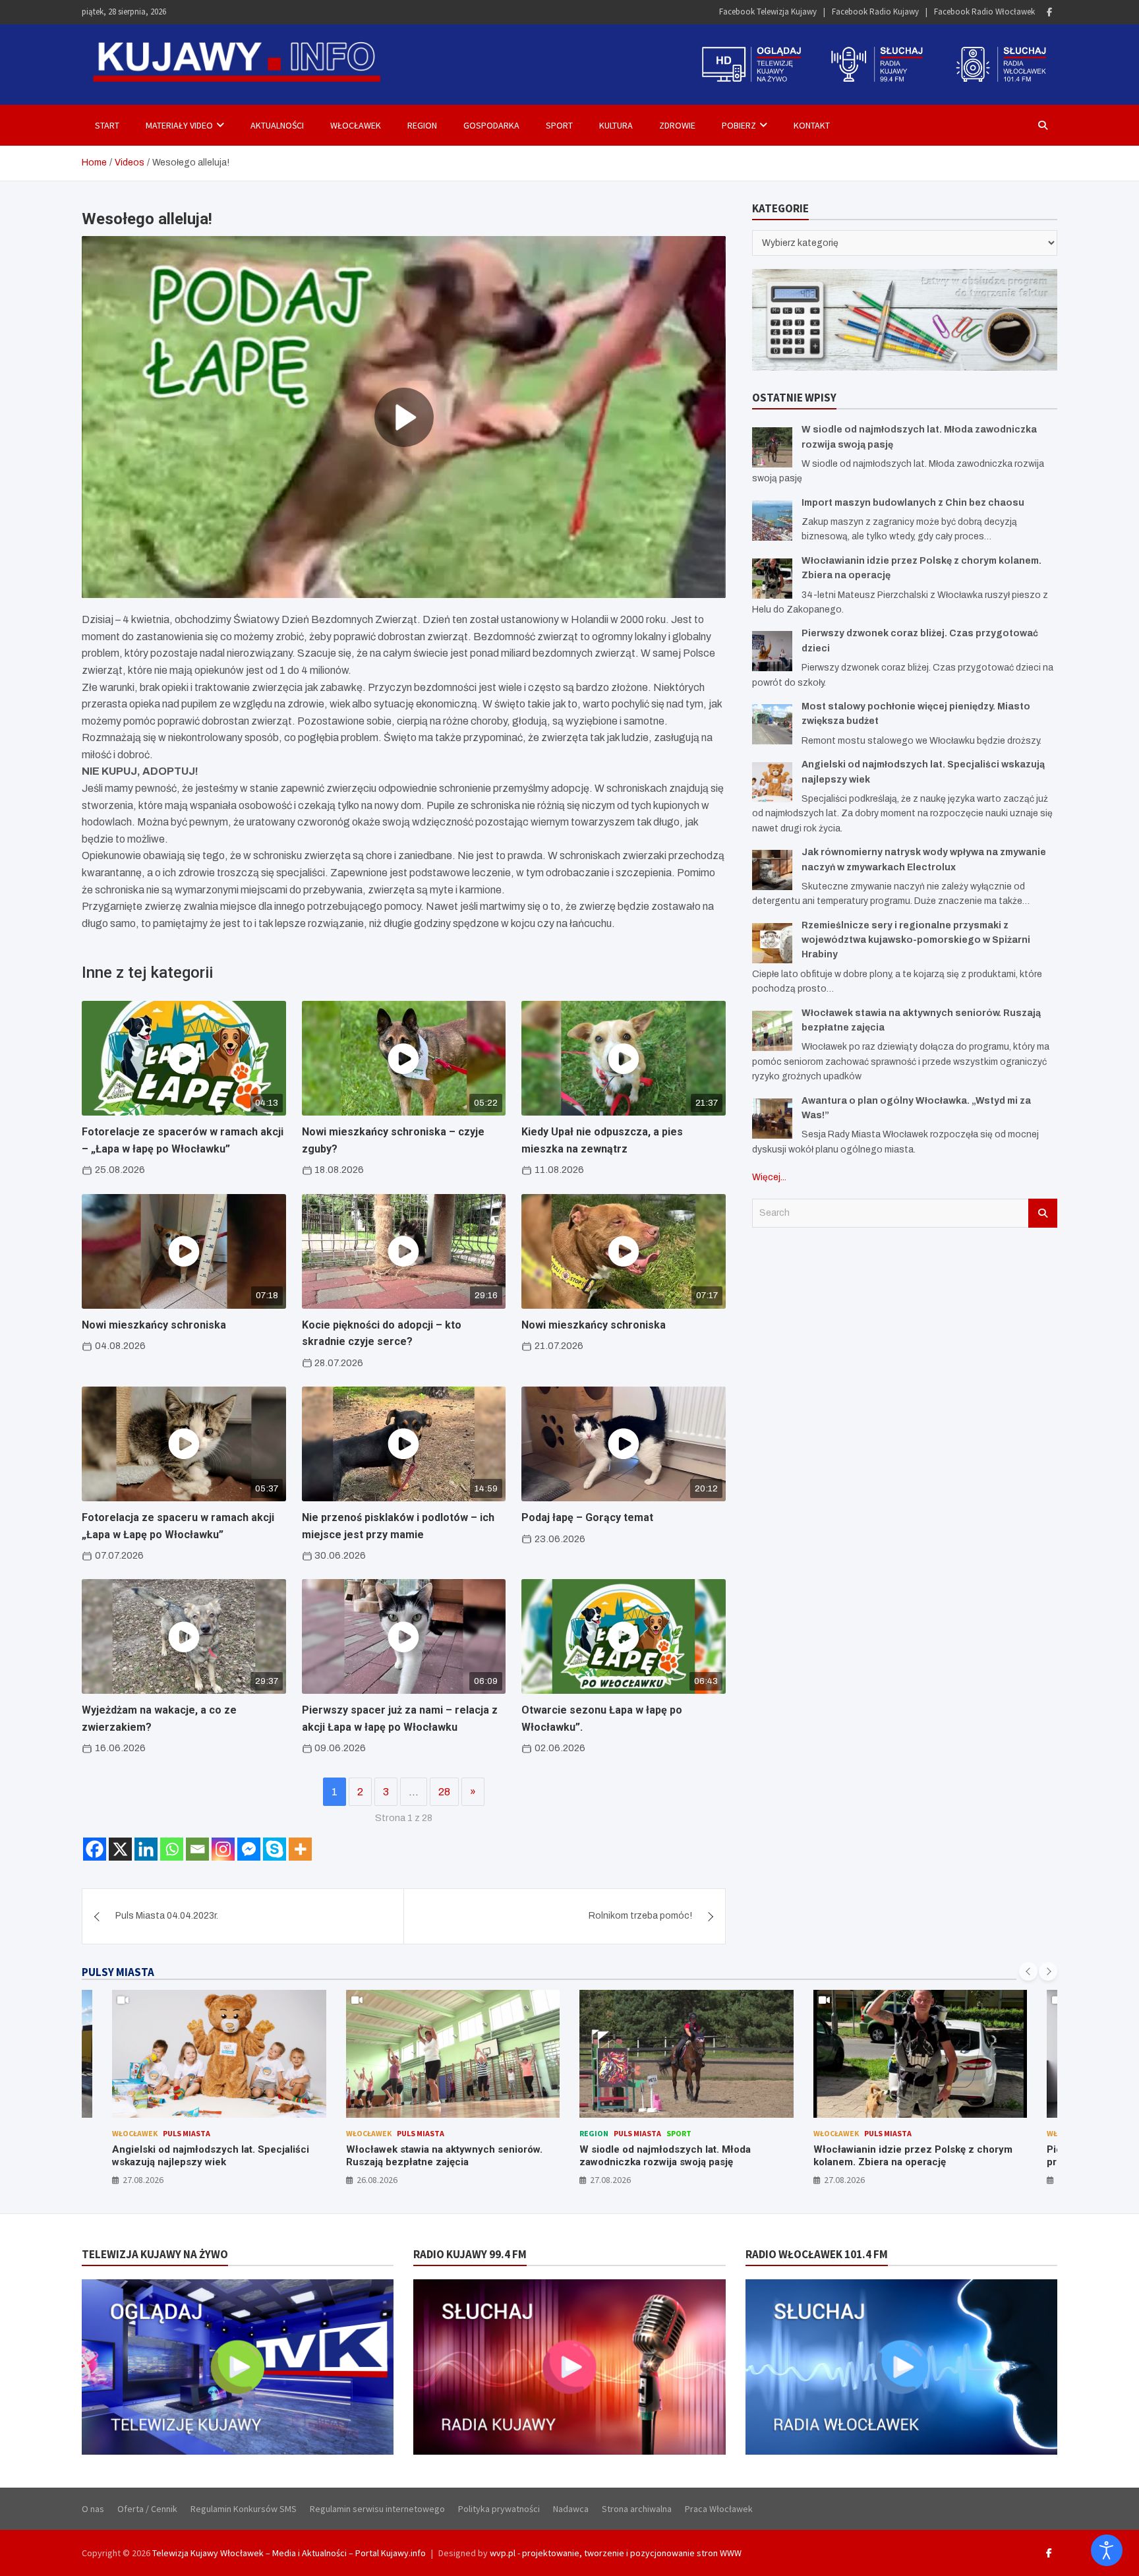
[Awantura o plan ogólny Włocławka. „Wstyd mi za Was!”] (772, 1119)
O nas (93, 2509)
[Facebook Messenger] (249, 1849)
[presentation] (1028, 1971)
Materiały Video (179, 125)
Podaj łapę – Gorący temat (587, 1517)
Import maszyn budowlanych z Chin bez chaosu (913, 503)
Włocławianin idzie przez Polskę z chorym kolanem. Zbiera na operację (680, 2156)
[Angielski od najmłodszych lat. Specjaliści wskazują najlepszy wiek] (772, 782)
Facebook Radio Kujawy (875, 12)
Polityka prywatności (499, 2509)
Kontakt (812, 125)
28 (444, 1792)
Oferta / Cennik (147, 2509)
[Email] (197, 1849)
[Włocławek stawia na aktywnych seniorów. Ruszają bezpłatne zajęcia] (772, 1031)
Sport (559, 125)
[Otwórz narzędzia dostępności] (1107, 2550)
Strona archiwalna (637, 2509)
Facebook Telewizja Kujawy (768, 12)
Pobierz (739, 125)
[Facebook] (1049, 12)
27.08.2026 (377, 2180)
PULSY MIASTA (118, 1972)
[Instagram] (223, 1849)
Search (1043, 1213)
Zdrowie (677, 125)
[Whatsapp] (172, 1849)
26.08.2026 (144, 2180)
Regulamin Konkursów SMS (244, 2509)
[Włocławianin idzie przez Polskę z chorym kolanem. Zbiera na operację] (772, 579)
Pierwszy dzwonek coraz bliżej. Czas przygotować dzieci (900, 2156)
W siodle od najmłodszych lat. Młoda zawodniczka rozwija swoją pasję (432, 2156)
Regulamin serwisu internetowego (377, 2509)
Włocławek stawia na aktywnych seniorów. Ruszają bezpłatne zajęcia (211, 2156)
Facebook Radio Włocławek (984, 12)
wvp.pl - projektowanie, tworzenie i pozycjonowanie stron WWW (616, 2553)
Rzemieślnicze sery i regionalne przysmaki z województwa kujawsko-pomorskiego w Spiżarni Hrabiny (916, 940)
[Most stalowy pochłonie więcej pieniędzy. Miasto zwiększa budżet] (772, 724)
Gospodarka (491, 125)
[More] (300, 1849)
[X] (120, 1849)
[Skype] (275, 1849)
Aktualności (277, 125)
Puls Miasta (187, 2133)
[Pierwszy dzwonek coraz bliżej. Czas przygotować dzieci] (772, 651)
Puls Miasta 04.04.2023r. (167, 1916)
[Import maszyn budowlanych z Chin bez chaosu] (772, 521)
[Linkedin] (146, 1849)
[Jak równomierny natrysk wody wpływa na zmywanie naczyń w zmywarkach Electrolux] (772, 870)
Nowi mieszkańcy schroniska (154, 1325)
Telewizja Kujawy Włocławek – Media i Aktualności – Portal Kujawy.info (289, 2553)
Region (422, 125)
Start (107, 125)
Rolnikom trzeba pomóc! (640, 1916)
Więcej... (769, 1177)
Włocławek (356, 125)
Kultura (616, 125)
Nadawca (571, 2509)
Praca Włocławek (719, 2509)
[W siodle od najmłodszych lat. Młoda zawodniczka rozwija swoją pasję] (772, 447)
